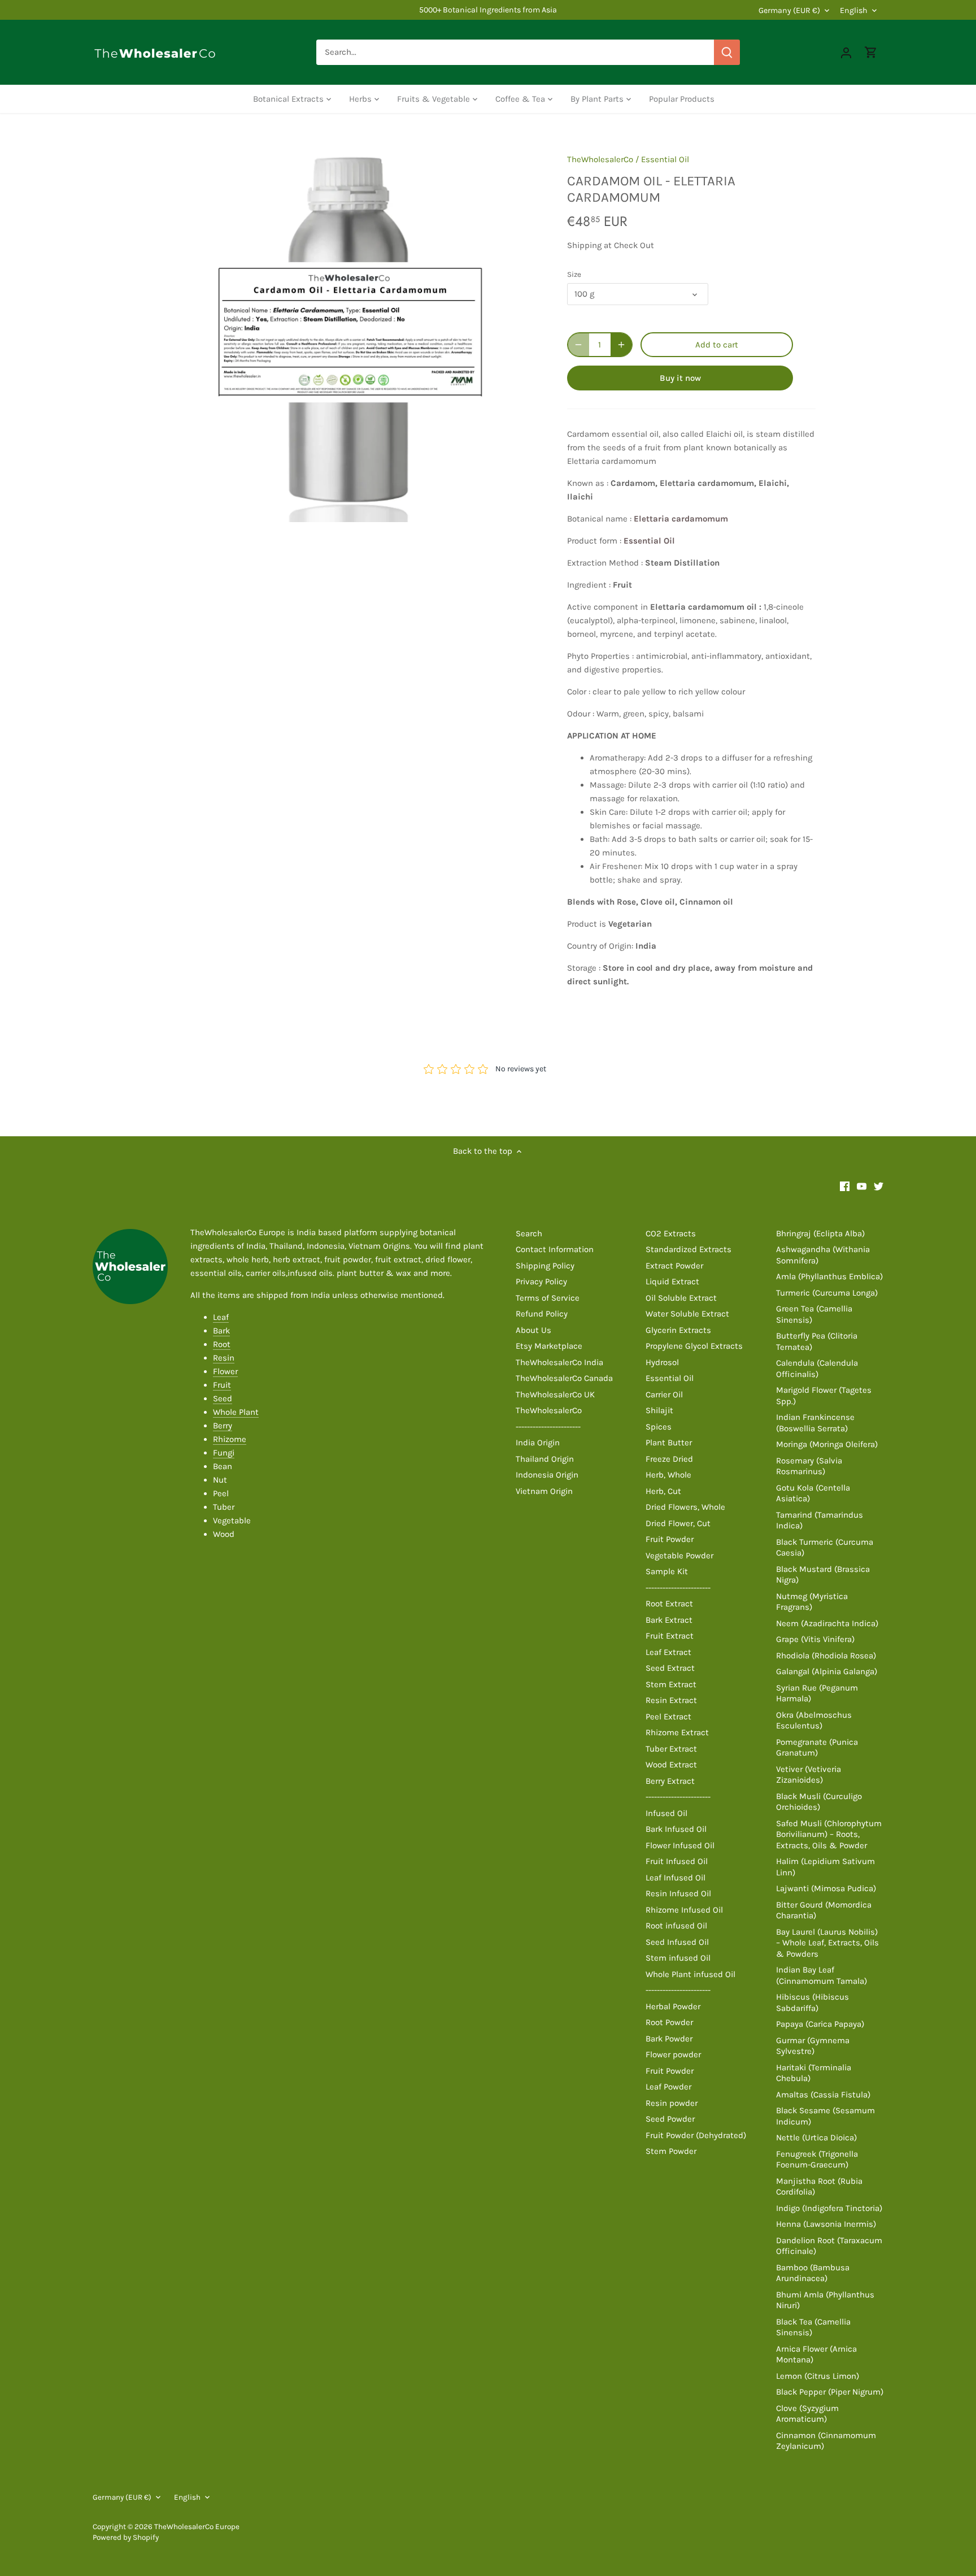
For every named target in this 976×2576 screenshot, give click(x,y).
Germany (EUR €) (789, 10)
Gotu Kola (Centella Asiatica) (813, 1493)
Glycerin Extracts (678, 1330)
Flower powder (673, 2054)
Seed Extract (670, 1668)
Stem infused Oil (678, 1958)
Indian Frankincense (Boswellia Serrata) (815, 1423)
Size (574, 274)
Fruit (222, 1385)
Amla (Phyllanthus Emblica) (829, 1276)
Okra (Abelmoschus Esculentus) (814, 1721)
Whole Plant (236, 1412)
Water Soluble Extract (687, 1314)
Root (222, 1344)
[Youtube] (862, 1186)
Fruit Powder (670, 1539)
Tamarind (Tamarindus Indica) (820, 1521)
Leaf (221, 1317)
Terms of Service (548, 1298)
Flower (225, 1371)
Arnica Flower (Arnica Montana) (816, 2355)
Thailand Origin (545, 1459)
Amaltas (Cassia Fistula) (823, 2095)
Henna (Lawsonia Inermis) (826, 2224)
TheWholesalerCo (600, 159)
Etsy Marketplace (549, 1346)
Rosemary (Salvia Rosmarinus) (809, 1466)
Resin (224, 1358)
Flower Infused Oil (680, 1845)
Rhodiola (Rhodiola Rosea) (826, 1656)
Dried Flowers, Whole (685, 1507)
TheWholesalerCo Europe (197, 2527)
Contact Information (555, 1249)
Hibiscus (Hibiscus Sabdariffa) (812, 2002)
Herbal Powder (673, 2006)
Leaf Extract (668, 1652)
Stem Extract (671, 1684)
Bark (221, 1331)
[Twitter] (879, 1186)
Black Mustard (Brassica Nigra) (823, 1575)
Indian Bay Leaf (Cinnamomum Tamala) (822, 1975)
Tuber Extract (671, 1749)
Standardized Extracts (689, 1249)
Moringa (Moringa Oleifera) (827, 1444)
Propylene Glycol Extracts (694, 1346)
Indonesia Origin (547, 1475)
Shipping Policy (545, 1266)
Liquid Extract (672, 1282)
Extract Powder (674, 1266)
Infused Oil (666, 1813)
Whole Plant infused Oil (690, 1974)
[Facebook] (845, 1186)
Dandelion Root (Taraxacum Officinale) (829, 2246)
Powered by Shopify (126, 2537)
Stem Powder (671, 2151)
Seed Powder (670, 2119)
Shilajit (659, 1410)
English (854, 10)
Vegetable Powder (679, 1556)
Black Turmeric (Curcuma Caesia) (825, 1548)
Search (529, 1233)
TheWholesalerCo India (559, 1362)
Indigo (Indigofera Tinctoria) (829, 2208)
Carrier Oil (664, 1395)
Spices (659, 1427)
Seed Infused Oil (677, 1942)
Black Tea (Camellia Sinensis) (813, 2327)
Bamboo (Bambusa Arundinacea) (813, 2273)
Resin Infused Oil (678, 1893)
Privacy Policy (541, 1282)
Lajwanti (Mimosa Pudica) (826, 1888)
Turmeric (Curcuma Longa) (827, 1293)
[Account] (846, 52)
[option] (350, 332)
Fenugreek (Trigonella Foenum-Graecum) (817, 2160)
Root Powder (669, 2022)
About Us (533, 1330)
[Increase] (621, 345)
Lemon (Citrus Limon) (818, 2376)
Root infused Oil (676, 1926)
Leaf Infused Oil (676, 1878)
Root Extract (669, 1604)
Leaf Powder (668, 2087)
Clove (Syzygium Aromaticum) (807, 2414)
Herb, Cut (663, 1491)
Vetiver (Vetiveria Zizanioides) (809, 1775)
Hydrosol (662, 1362)
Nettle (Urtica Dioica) (816, 2138)
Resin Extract (671, 1700)
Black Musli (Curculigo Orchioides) (819, 1802)
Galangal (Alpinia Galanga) (827, 1671)
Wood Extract (671, 1765)
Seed (223, 1398)
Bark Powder (669, 2039)
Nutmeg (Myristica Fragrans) (812, 1602)
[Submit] (727, 52)
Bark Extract (669, 1620)
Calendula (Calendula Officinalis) (817, 1369)
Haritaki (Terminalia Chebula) (814, 2073)
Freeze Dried (669, 1459)
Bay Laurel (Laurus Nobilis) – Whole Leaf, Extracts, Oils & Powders (827, 1943)
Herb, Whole (668, 1475)
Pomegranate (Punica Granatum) (817, 1748)
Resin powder (672, 2103)
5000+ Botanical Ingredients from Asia (488, 10)
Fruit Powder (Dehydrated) (696, 2135)
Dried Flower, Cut (678, 1523)
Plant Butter (669, 1443)
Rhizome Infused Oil (684, 1910)
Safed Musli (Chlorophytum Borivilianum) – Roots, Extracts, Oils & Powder (829, 1834)
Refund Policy (542, 1314)
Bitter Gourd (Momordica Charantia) (824, 1910)
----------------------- (548, 1427)
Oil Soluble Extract (681, 1298)
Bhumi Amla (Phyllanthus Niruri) (825, 2300)
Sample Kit (667, 1571)
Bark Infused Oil (676, 1829)
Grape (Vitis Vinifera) (815, 1639)
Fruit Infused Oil (677, 1861)
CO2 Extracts (671, 1233)
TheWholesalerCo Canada (564, 1378)
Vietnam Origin (544, 1491)
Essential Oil (665, 159)
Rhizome (230, 1439)
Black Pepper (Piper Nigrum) (830, 2392)
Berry (223, 1426)
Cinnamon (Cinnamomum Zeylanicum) (826, 2441)
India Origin (538, 1443)
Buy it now (680, 378)
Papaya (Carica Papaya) (820, 2024)
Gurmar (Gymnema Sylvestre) (813, 2046)
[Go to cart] (871, 52)
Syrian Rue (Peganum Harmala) (817, 1693)
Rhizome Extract (677, 1732)
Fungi (224, 1453)
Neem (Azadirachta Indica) (827, 1623)
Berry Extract (670, 1781)
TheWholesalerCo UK (555, 1395)
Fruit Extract (670, 1636)
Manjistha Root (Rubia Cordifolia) (819, 2187)
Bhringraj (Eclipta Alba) (820, 1233)
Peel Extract (668, 1717)
